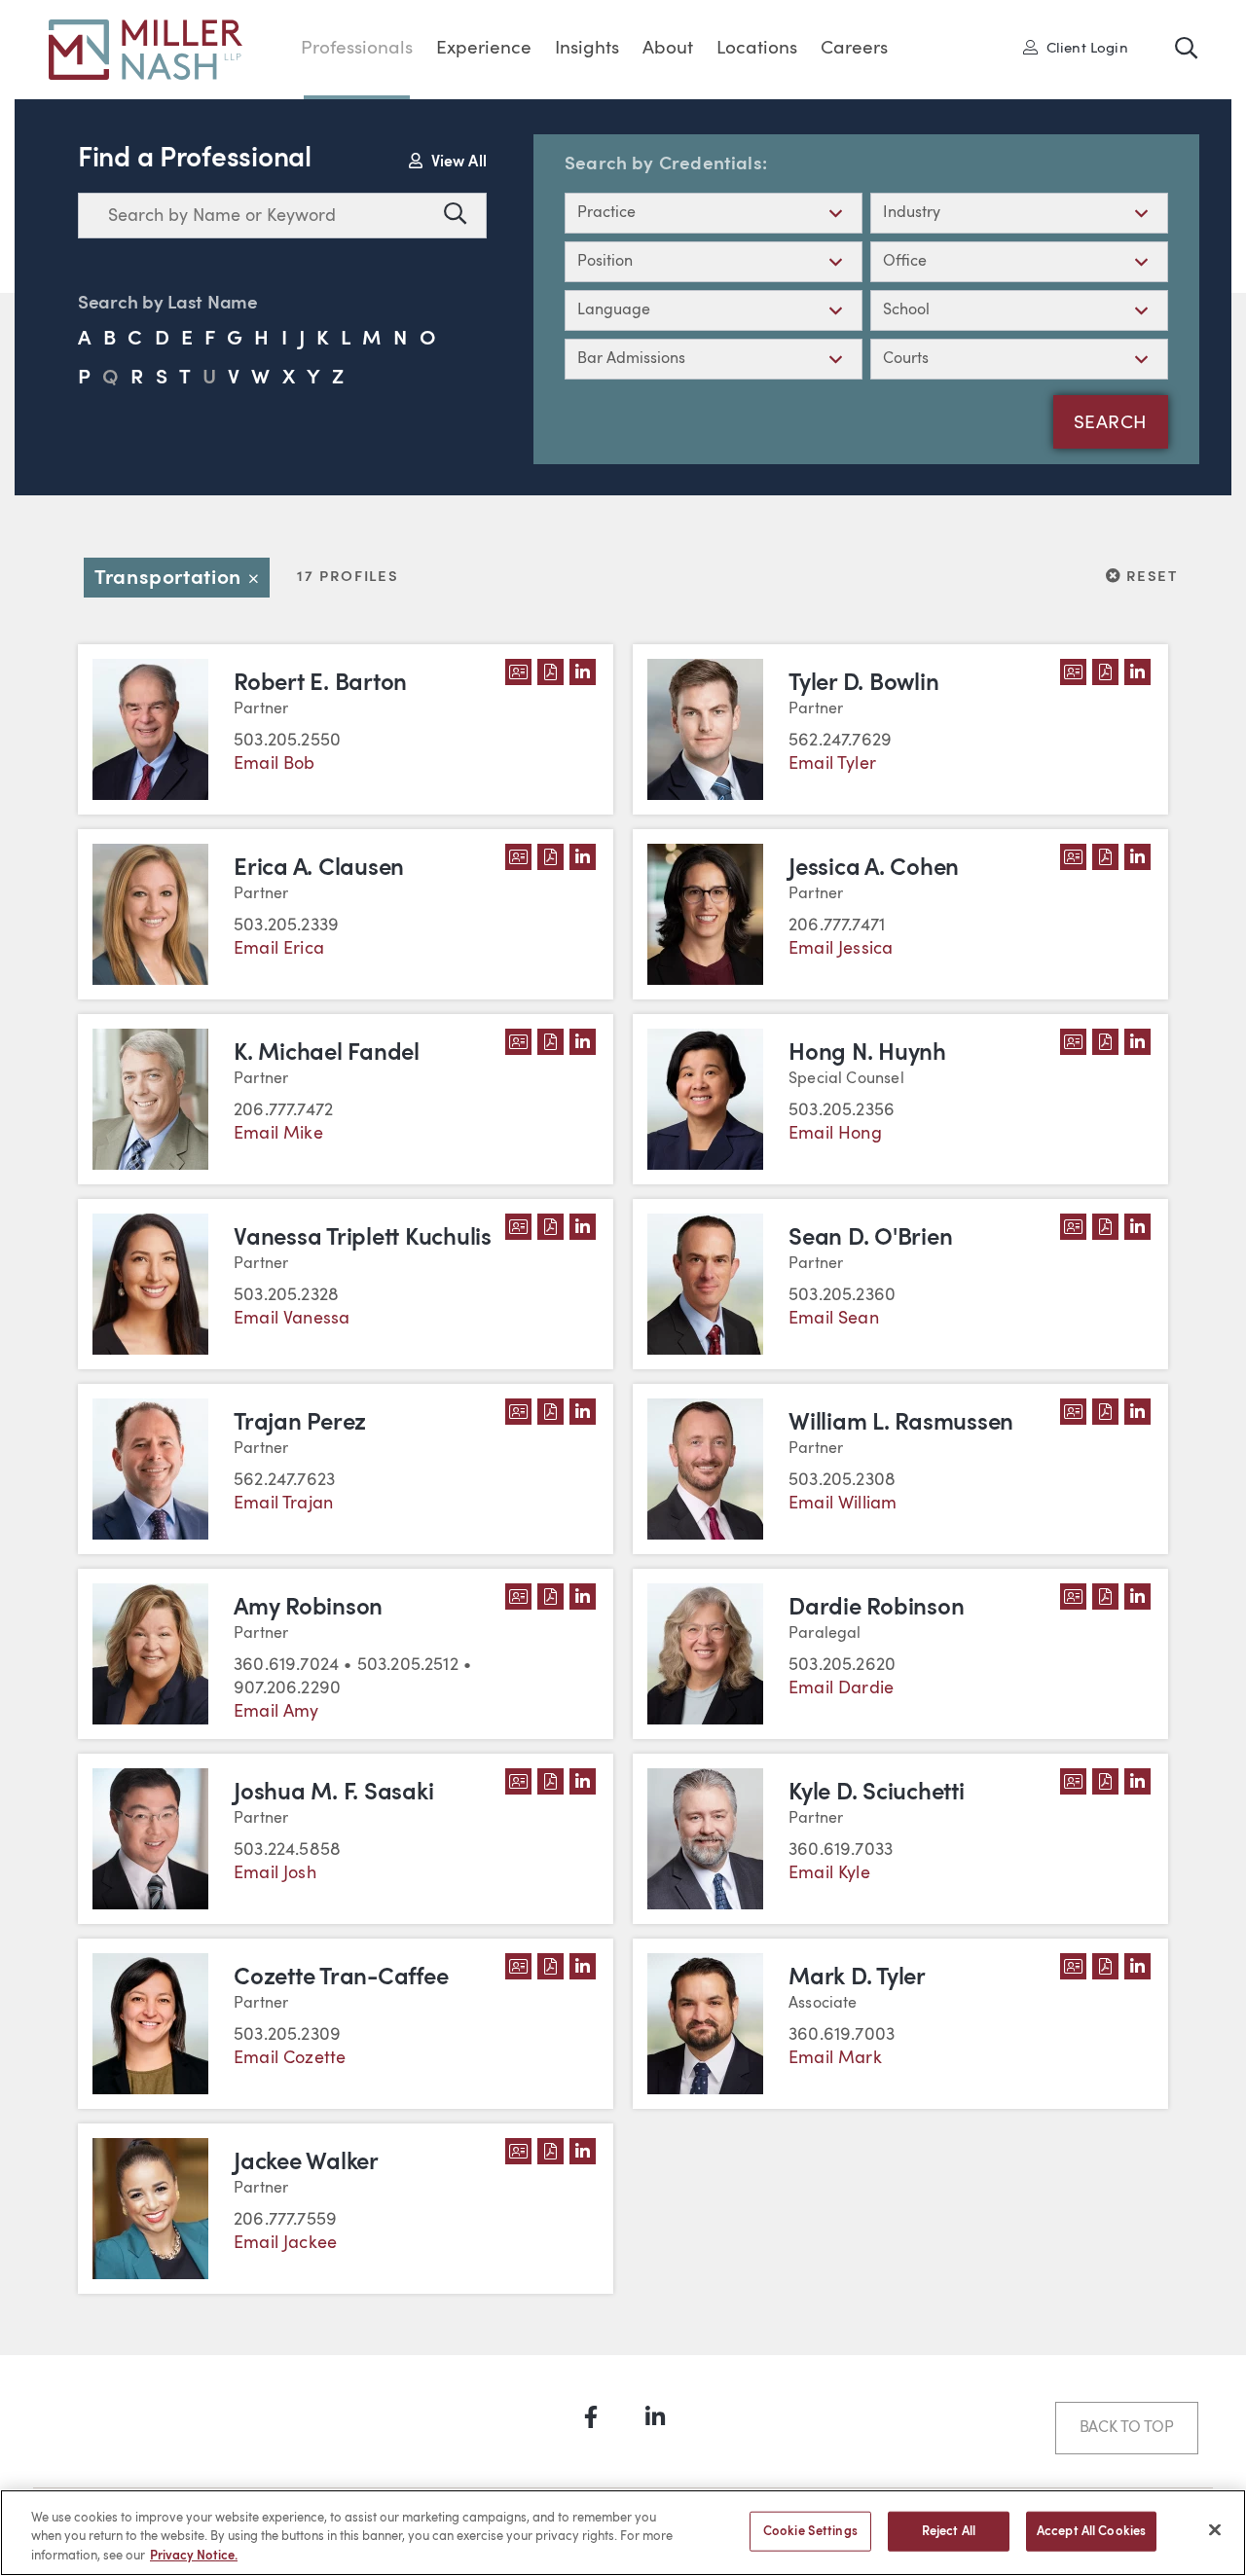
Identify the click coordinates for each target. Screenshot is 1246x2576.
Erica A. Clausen (319, 869)
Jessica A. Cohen (874, 869)
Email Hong (835, 1134)
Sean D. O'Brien (870, 1239)
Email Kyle (829, 1873)
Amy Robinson (308, 1609)
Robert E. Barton (320, 684)
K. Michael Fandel (327, 1054)
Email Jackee (285, 2243)
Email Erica (279, 949)
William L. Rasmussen (901, 1424)
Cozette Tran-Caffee (341, 1978)
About (668, 49)
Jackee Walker (306, 2163)
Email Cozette (290, 2058)
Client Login (1082, 48)
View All (457, 163)
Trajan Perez (300, 1424)
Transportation (182, 579)
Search (1111, 424)
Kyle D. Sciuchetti (877, 1794)
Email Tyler (832, 764)
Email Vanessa (292, 1319)
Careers (854, 49)
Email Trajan (283, 1504)
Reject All (949, 2531)
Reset (1150, 576)
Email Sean (834, 1319)
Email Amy (276, 1712)
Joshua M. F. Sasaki (333, 1794)
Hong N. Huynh (867, 1054)
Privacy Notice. (194, 2556)
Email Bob (275, 764)
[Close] (1215, 2529)
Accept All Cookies (1091, 2531)
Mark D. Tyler (857, 1978)
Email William (843, 1504)
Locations (757, 49)
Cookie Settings (810, 2531)
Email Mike (278, 1134)
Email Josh (275, 1873)
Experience (484, 49)
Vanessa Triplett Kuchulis (363, 1239)
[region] (623, 2533)
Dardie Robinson (876, 1609)
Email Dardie (841, 1688)
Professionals (357, 49)
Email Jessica (841, 949)
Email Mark (835, 2058)
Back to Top (1127, 2428)
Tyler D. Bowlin (863, 684)
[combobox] (257, 216)
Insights (587, 49)
